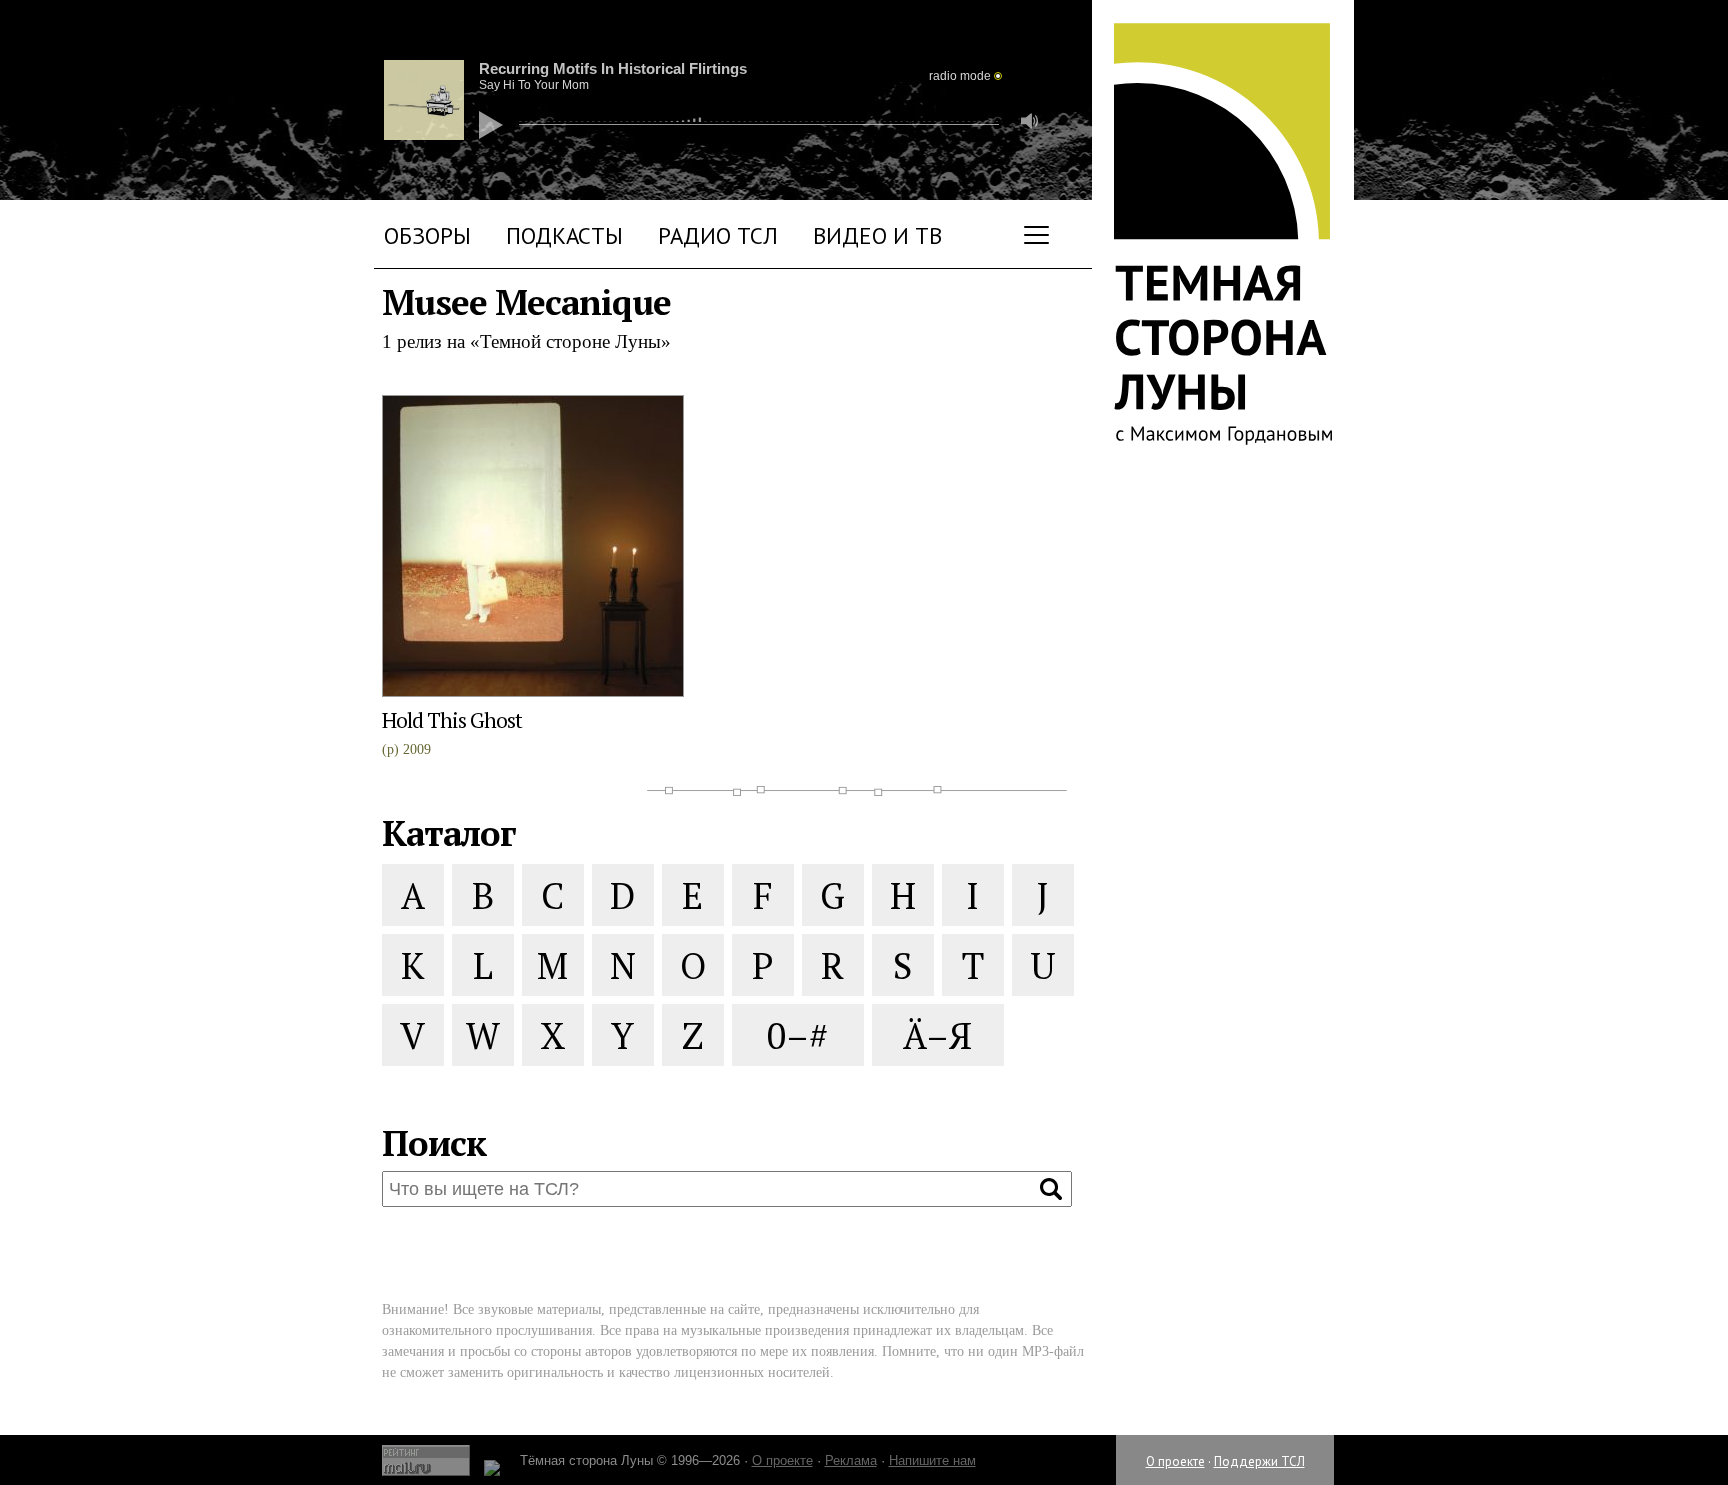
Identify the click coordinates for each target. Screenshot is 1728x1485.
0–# (797, 1035)
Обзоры (427, 235)
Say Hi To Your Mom (534, 85)
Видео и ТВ (877, 235)
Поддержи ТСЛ (1259, 1461)
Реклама (851, 1460)
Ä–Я (937, 1035)
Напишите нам (932, 1460)
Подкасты (564, 235)
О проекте (1175, 1461)
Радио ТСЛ (718, 235)
